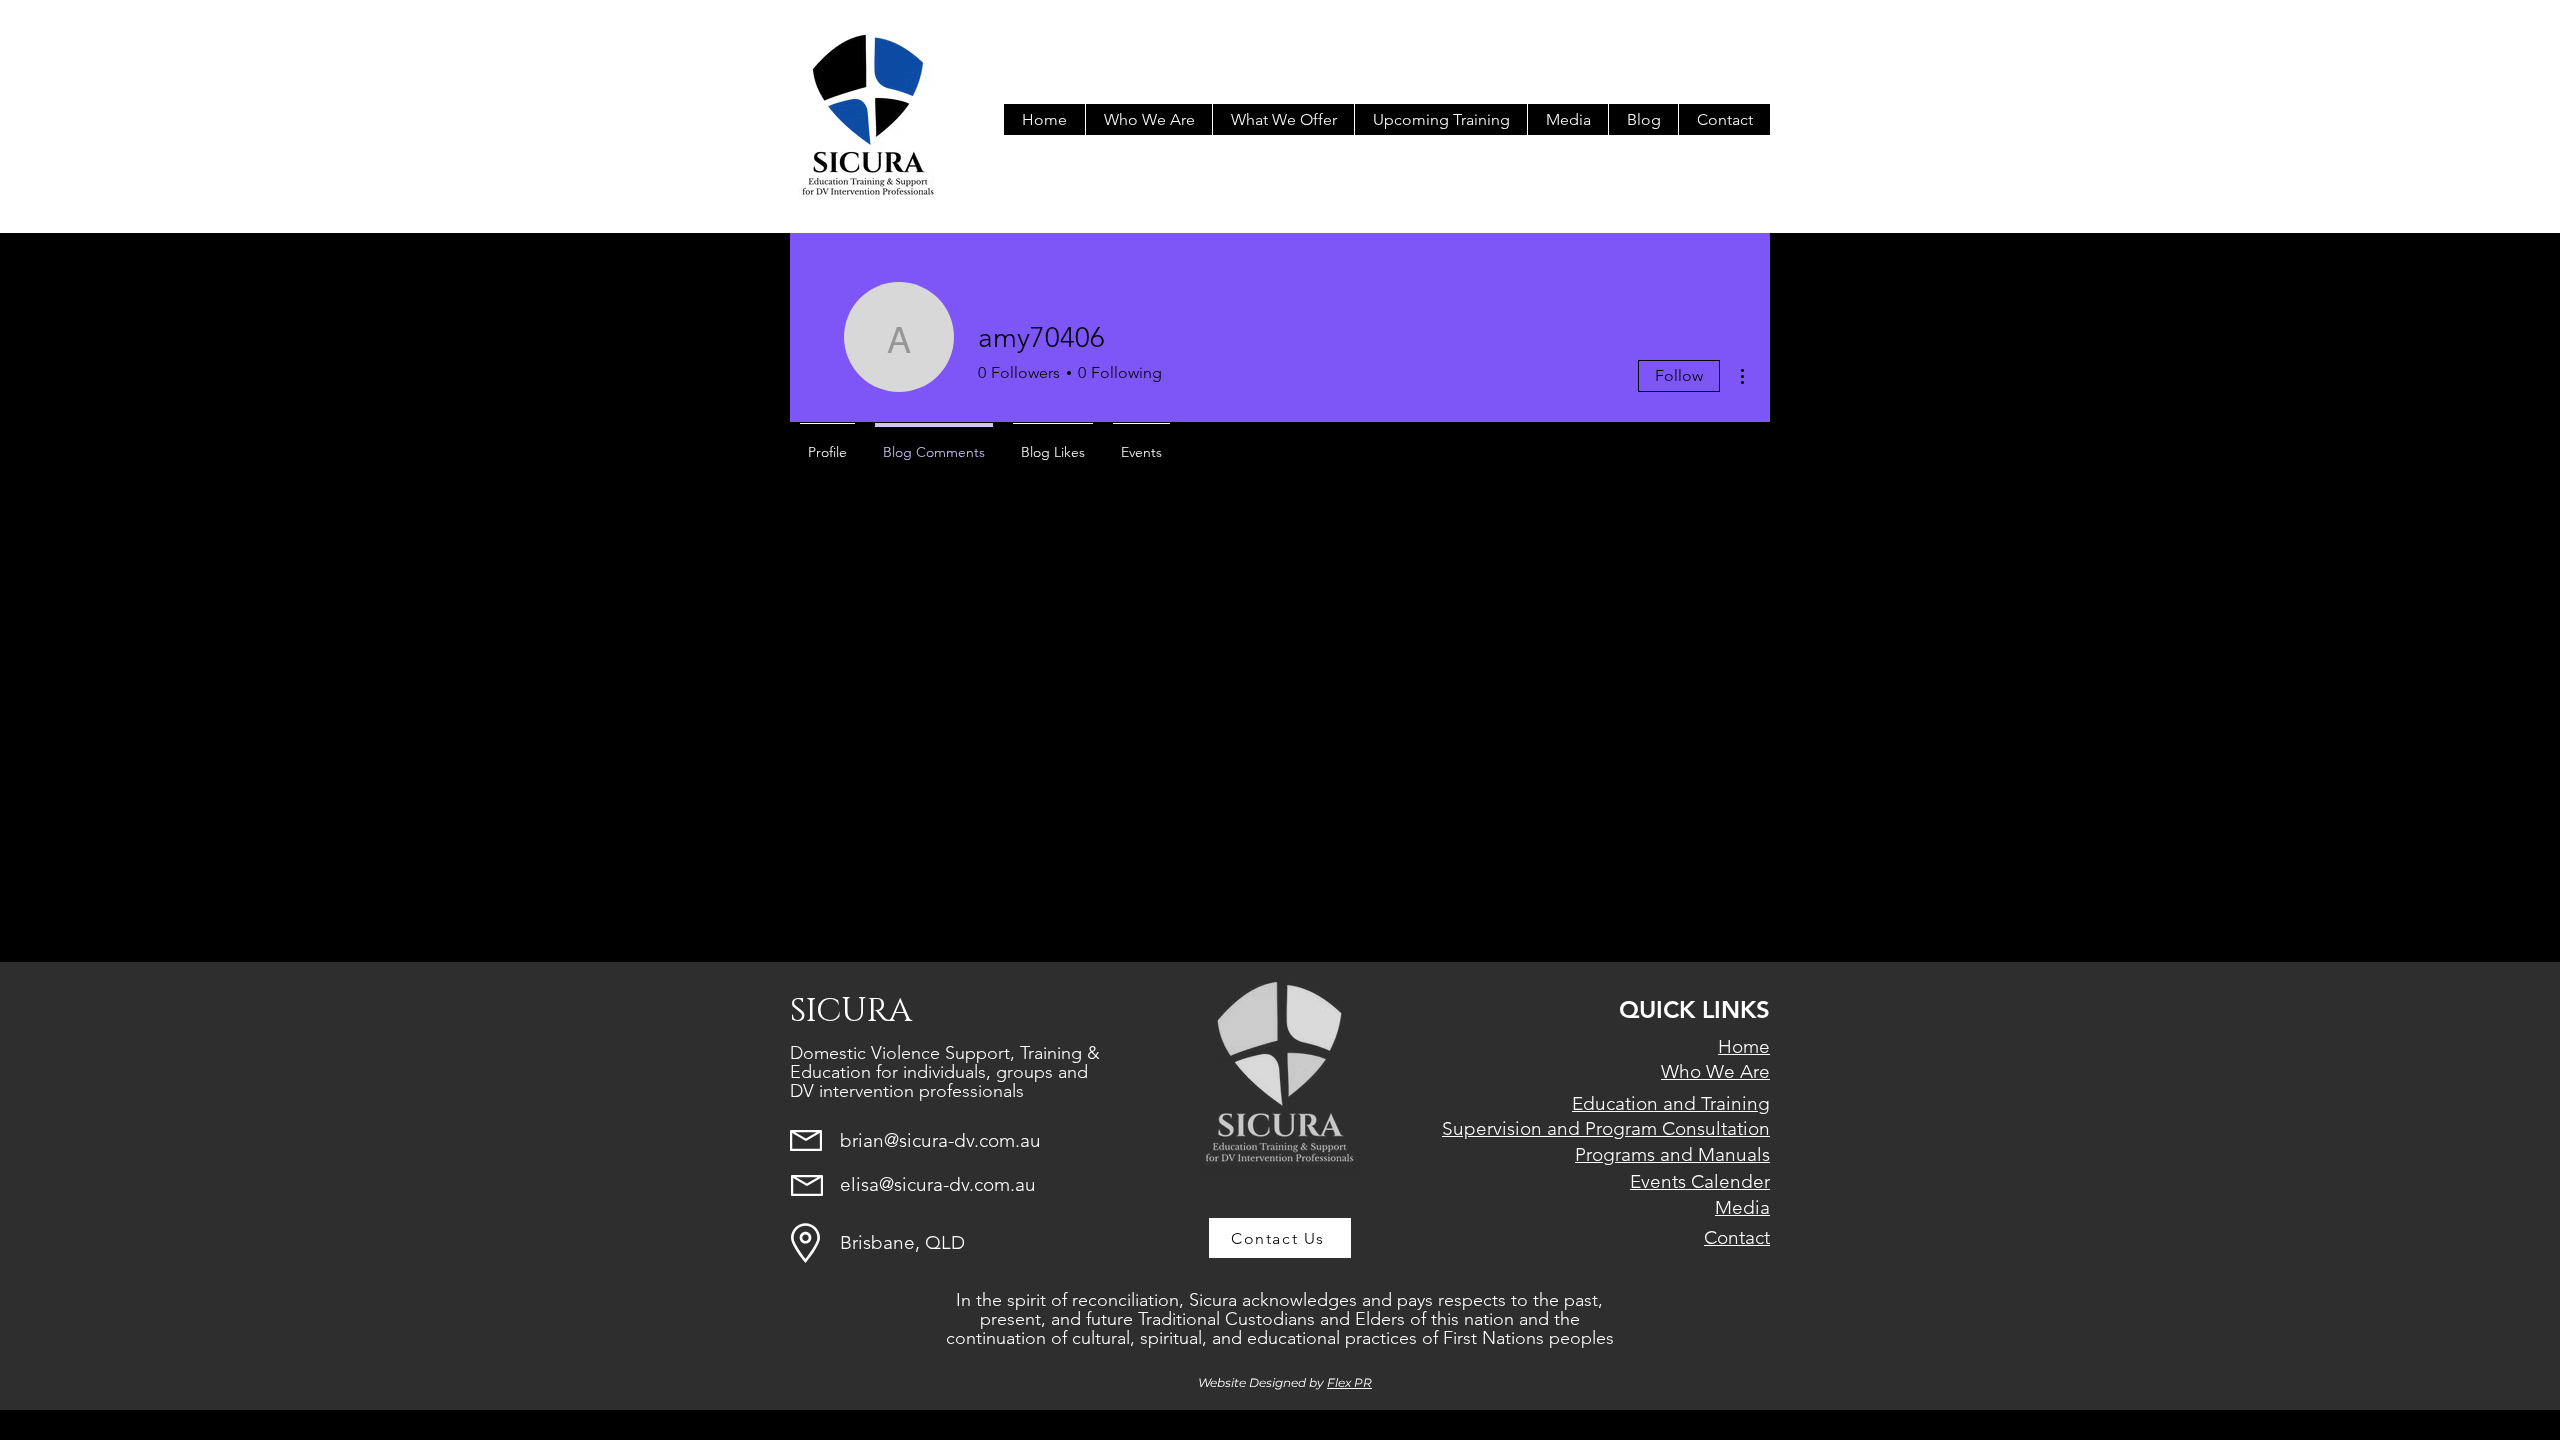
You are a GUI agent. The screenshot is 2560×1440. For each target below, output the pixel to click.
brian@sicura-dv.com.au (940, 1140)
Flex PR (1349, 1382)
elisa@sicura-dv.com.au (938, 1184)
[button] (1283, 119)
